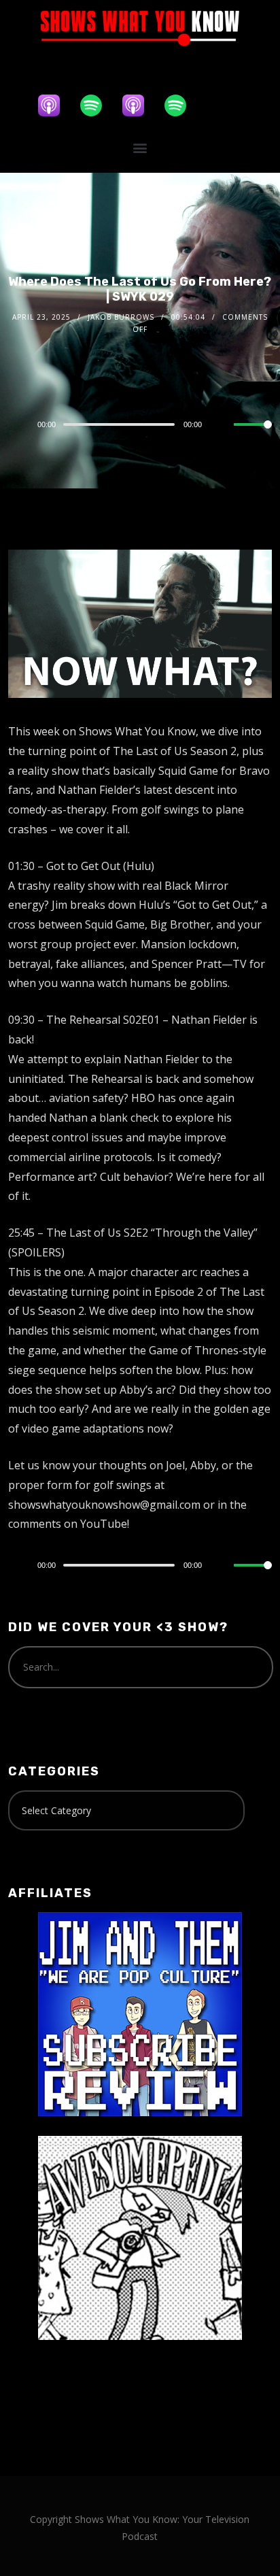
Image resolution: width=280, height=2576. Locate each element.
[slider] (253, 435)
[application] (140, 424)
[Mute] (223, 425)
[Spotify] (98, 105)
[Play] (16, 424)
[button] (140, 148)
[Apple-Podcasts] (56, 105)
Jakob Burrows (121, 317)
